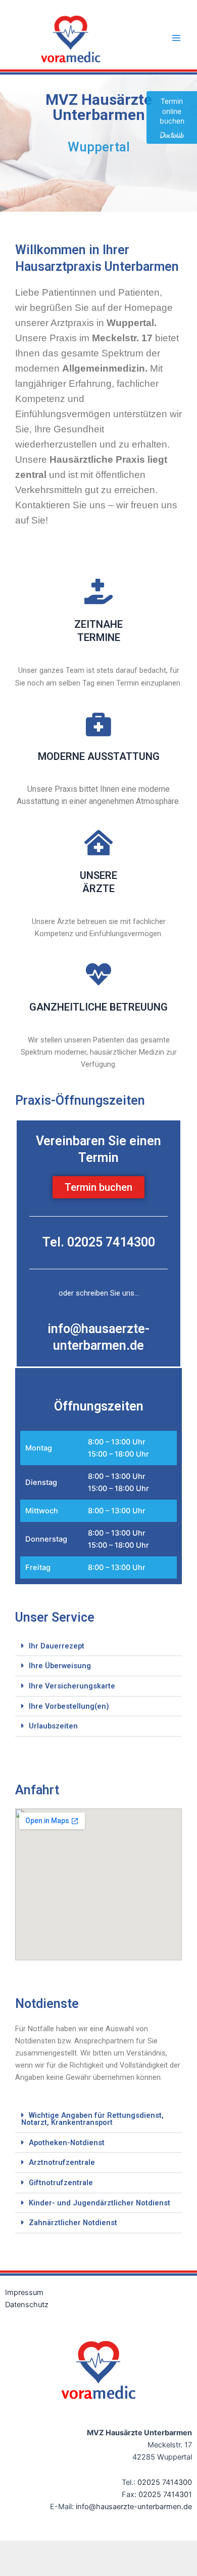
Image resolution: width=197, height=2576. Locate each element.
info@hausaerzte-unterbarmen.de (134, 2507)
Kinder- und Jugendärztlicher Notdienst (100, 2203)
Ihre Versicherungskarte (72, 1686)
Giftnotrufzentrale (61, 2183)
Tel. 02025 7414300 (99, 1242)
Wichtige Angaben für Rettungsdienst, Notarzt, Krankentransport (92, 2119)
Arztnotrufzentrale (62, 2162)
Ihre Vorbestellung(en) (69, 1706)
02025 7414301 (165, 2494)
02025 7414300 (165, 2482)
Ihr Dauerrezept (57, 1646)
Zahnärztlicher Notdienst (73, 2223)
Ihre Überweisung (60, 1666)
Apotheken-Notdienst (67, 2143)
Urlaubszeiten (53, 1726)
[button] (98, 1646)
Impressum (24, 2292)
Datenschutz (27, 2305)
